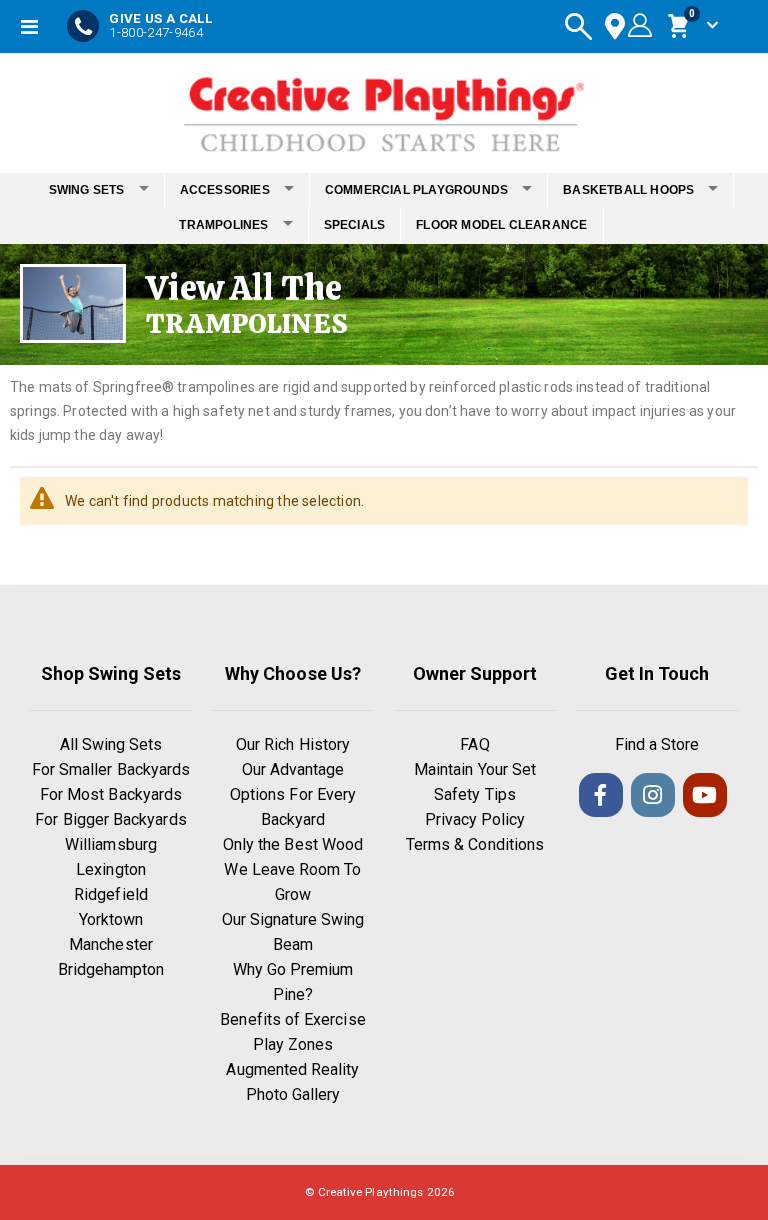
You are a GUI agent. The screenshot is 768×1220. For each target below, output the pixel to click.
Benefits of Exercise (292, 1019)
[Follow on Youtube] (705, 795)
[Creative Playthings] (384, 108)
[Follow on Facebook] (601, 795)
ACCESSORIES (225, 190)
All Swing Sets (111, 744)
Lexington (111, 869)
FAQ (474, 744)
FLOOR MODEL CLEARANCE (501, 225)
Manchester (111, 944)
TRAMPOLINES (223, 225)
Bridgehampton (111, 969)
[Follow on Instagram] (653, 795)
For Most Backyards (111, 794)
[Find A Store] (615, 26)
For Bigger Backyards (110, 819)
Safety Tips (475, 794)
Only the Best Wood (293, 844)
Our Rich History (293, 744)
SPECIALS (355, 225)
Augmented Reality (292, 1069)
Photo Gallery (293, 1094)
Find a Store (657, 744)
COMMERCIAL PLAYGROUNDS (416, 190)
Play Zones (293, 1044)
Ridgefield (111, 894)
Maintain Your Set (475, 769)
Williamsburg (111, 844)
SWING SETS (87, 190)
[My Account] (636, 26)
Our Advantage (293, 769)
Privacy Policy (475, 819)
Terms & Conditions (475, 844)
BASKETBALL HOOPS (628, 190)
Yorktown (111, 919)
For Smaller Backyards (111, 769)
